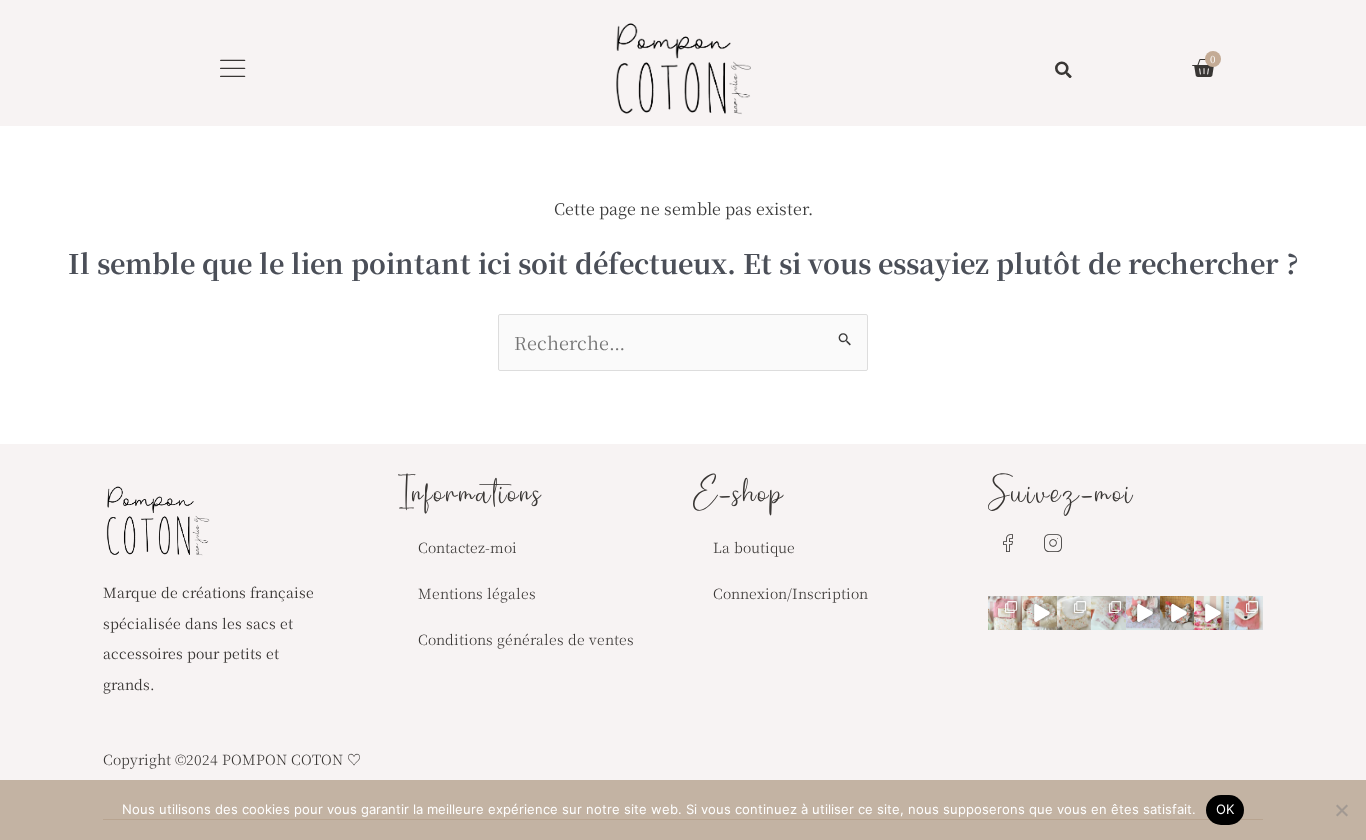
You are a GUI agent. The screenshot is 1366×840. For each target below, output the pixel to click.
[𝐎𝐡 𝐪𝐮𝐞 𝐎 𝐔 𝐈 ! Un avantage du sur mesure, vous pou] (1246, 613)
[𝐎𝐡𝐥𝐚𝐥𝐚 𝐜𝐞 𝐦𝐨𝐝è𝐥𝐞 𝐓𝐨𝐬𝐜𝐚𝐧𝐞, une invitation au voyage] (1177, 613)
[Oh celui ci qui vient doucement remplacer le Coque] (1108, 613)
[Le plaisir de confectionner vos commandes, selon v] (1143, 613)
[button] (233, 68)
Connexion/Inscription (790, 593)
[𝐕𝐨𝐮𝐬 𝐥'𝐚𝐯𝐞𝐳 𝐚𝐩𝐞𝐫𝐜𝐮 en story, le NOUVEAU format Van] (1211, 613)
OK (1225, 809)
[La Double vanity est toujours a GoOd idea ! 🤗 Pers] (1005, 613)
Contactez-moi (467, 547)
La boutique (754, 547)
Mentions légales (477, 593)
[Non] (1341, 810)
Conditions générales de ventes (526, 639)
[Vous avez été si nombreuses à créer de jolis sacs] (1039, 613)
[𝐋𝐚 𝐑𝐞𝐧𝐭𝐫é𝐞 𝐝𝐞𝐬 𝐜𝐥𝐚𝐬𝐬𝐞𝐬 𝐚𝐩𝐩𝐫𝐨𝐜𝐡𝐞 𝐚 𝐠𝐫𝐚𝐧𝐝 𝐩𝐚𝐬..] (1074, 613)
